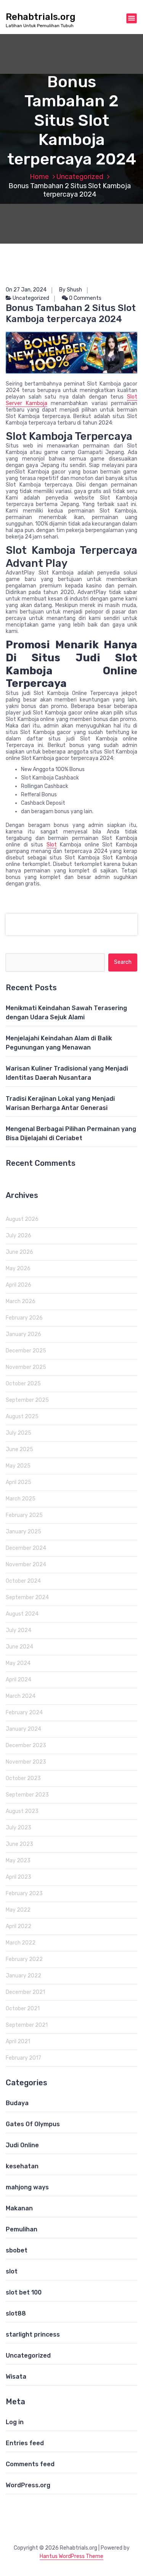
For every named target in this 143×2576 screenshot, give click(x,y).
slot (12, 2271)
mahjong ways (27, 2187)
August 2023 (22, 1811)
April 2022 (18, 1926)
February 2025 (24, 1515)
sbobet (17, 2250)
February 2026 (24, 1318)
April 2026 (18, 1285)
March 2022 (21, 1943)
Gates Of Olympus (33, 2124)
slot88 (16, 2313)
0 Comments (85, 298)
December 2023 (26, 1745)
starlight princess (33, 2334)
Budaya (17, 2103)
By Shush (71, 290)
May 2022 (18, 1910)
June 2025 (19, 1449)
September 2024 (27, 1597)
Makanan (19, 2208)
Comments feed (30, 2464)
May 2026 (18, 1268)
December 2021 (25, 1992)
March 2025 (21, 1499)
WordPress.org (28, 2485)
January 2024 (23, 1729)
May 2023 (18, 1861)
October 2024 (23, 1581)
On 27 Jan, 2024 (26, 290)
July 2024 (18, 1630)
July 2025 (18, 1433)
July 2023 (18, 1828)
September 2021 (27, 2025)
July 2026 (18, 1236)
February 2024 (24, 1713)
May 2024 (18, 1663)
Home (39, 177)
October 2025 (23, 1384)
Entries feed (25, 2443)
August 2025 (22, 1417)
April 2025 (18, 1482)
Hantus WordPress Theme (71, 2556)
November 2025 (26, 1367)
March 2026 (21, 1301)
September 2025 (27, 1400)
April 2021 (18, 2041)
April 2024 (18, 1680)
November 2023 (26, 1762)
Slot (52, 845)
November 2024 (26, 1565)
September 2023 (27, 1795)
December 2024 (26, 1548)
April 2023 (18, 1877)
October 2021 (23, 2009)
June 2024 (19, 1647)
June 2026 (19, 1252)
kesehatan (22, 2166)
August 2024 (22, 1614)
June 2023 (19, 1844)
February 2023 (24, 1893)
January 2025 (23, 1532)
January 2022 (23, 1976)
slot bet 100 (24, 2292)
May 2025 (18, 1466)
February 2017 (23, 2058)
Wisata (16, 2377)
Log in (15, 2422)
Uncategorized (80, 177)
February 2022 (24, 1959)
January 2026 (23, 1334)
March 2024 (21, 1696)
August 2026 (22, 1219)
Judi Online (22, 2145)
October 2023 (23, 1778)
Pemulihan (22, 2229)
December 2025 (26, 1351)
